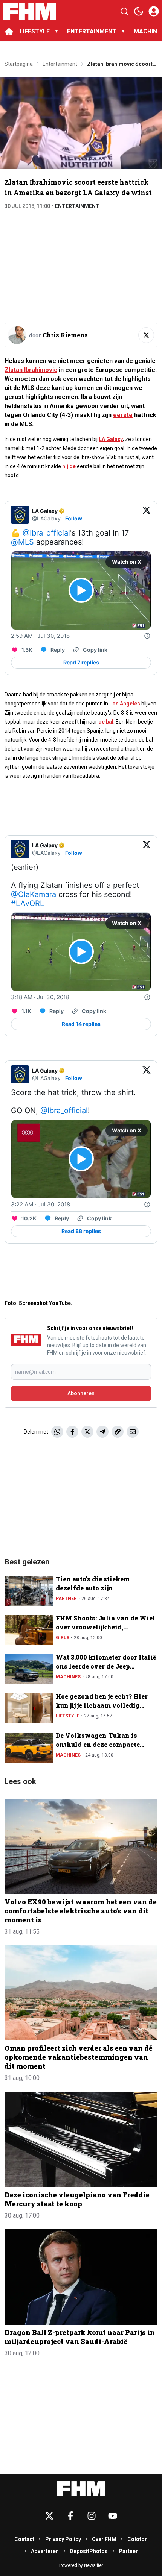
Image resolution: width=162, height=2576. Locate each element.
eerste (123, 415)
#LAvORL (28, 903)
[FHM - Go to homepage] (81, 2489)
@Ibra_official (46, 533)
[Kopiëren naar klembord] (118, 1432)
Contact (24, 2539)
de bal (106, 722)
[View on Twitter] (147, 515)
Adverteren (45, 2551)
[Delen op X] (87, 1432)
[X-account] (49, 2516)
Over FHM (104, 2539)
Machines (68, 1677)
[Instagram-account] (92, 2516)
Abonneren (81, 1393)
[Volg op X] (146, 335)
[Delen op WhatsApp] (57, 1432)
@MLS (22, 542)
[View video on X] (81, 590)
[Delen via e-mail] (133, 1432)
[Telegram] (102, 1432)
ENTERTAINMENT (92, 31)
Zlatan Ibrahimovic (31, 370)
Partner (66, 1599)
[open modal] (154, 11)
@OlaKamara (34, 894)
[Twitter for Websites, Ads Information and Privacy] (147, 636)
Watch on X (127, 562)
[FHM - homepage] (29, 11)
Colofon (138, 2539)
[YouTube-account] (113, 2516)
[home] (9, 32)
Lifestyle (68, 1716)
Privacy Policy (63, 2539)
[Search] (124, 11)
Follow (74, 518)
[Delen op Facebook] (72, 1432)
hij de (69, 466)
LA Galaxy (111, 439)
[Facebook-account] (70, 2516)
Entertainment (77, 206)
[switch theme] (139, 11)
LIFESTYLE (35, 31)
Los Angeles (125, 704)
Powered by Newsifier (81, 2565)
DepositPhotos (89, 2551)
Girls (63, 1638)
